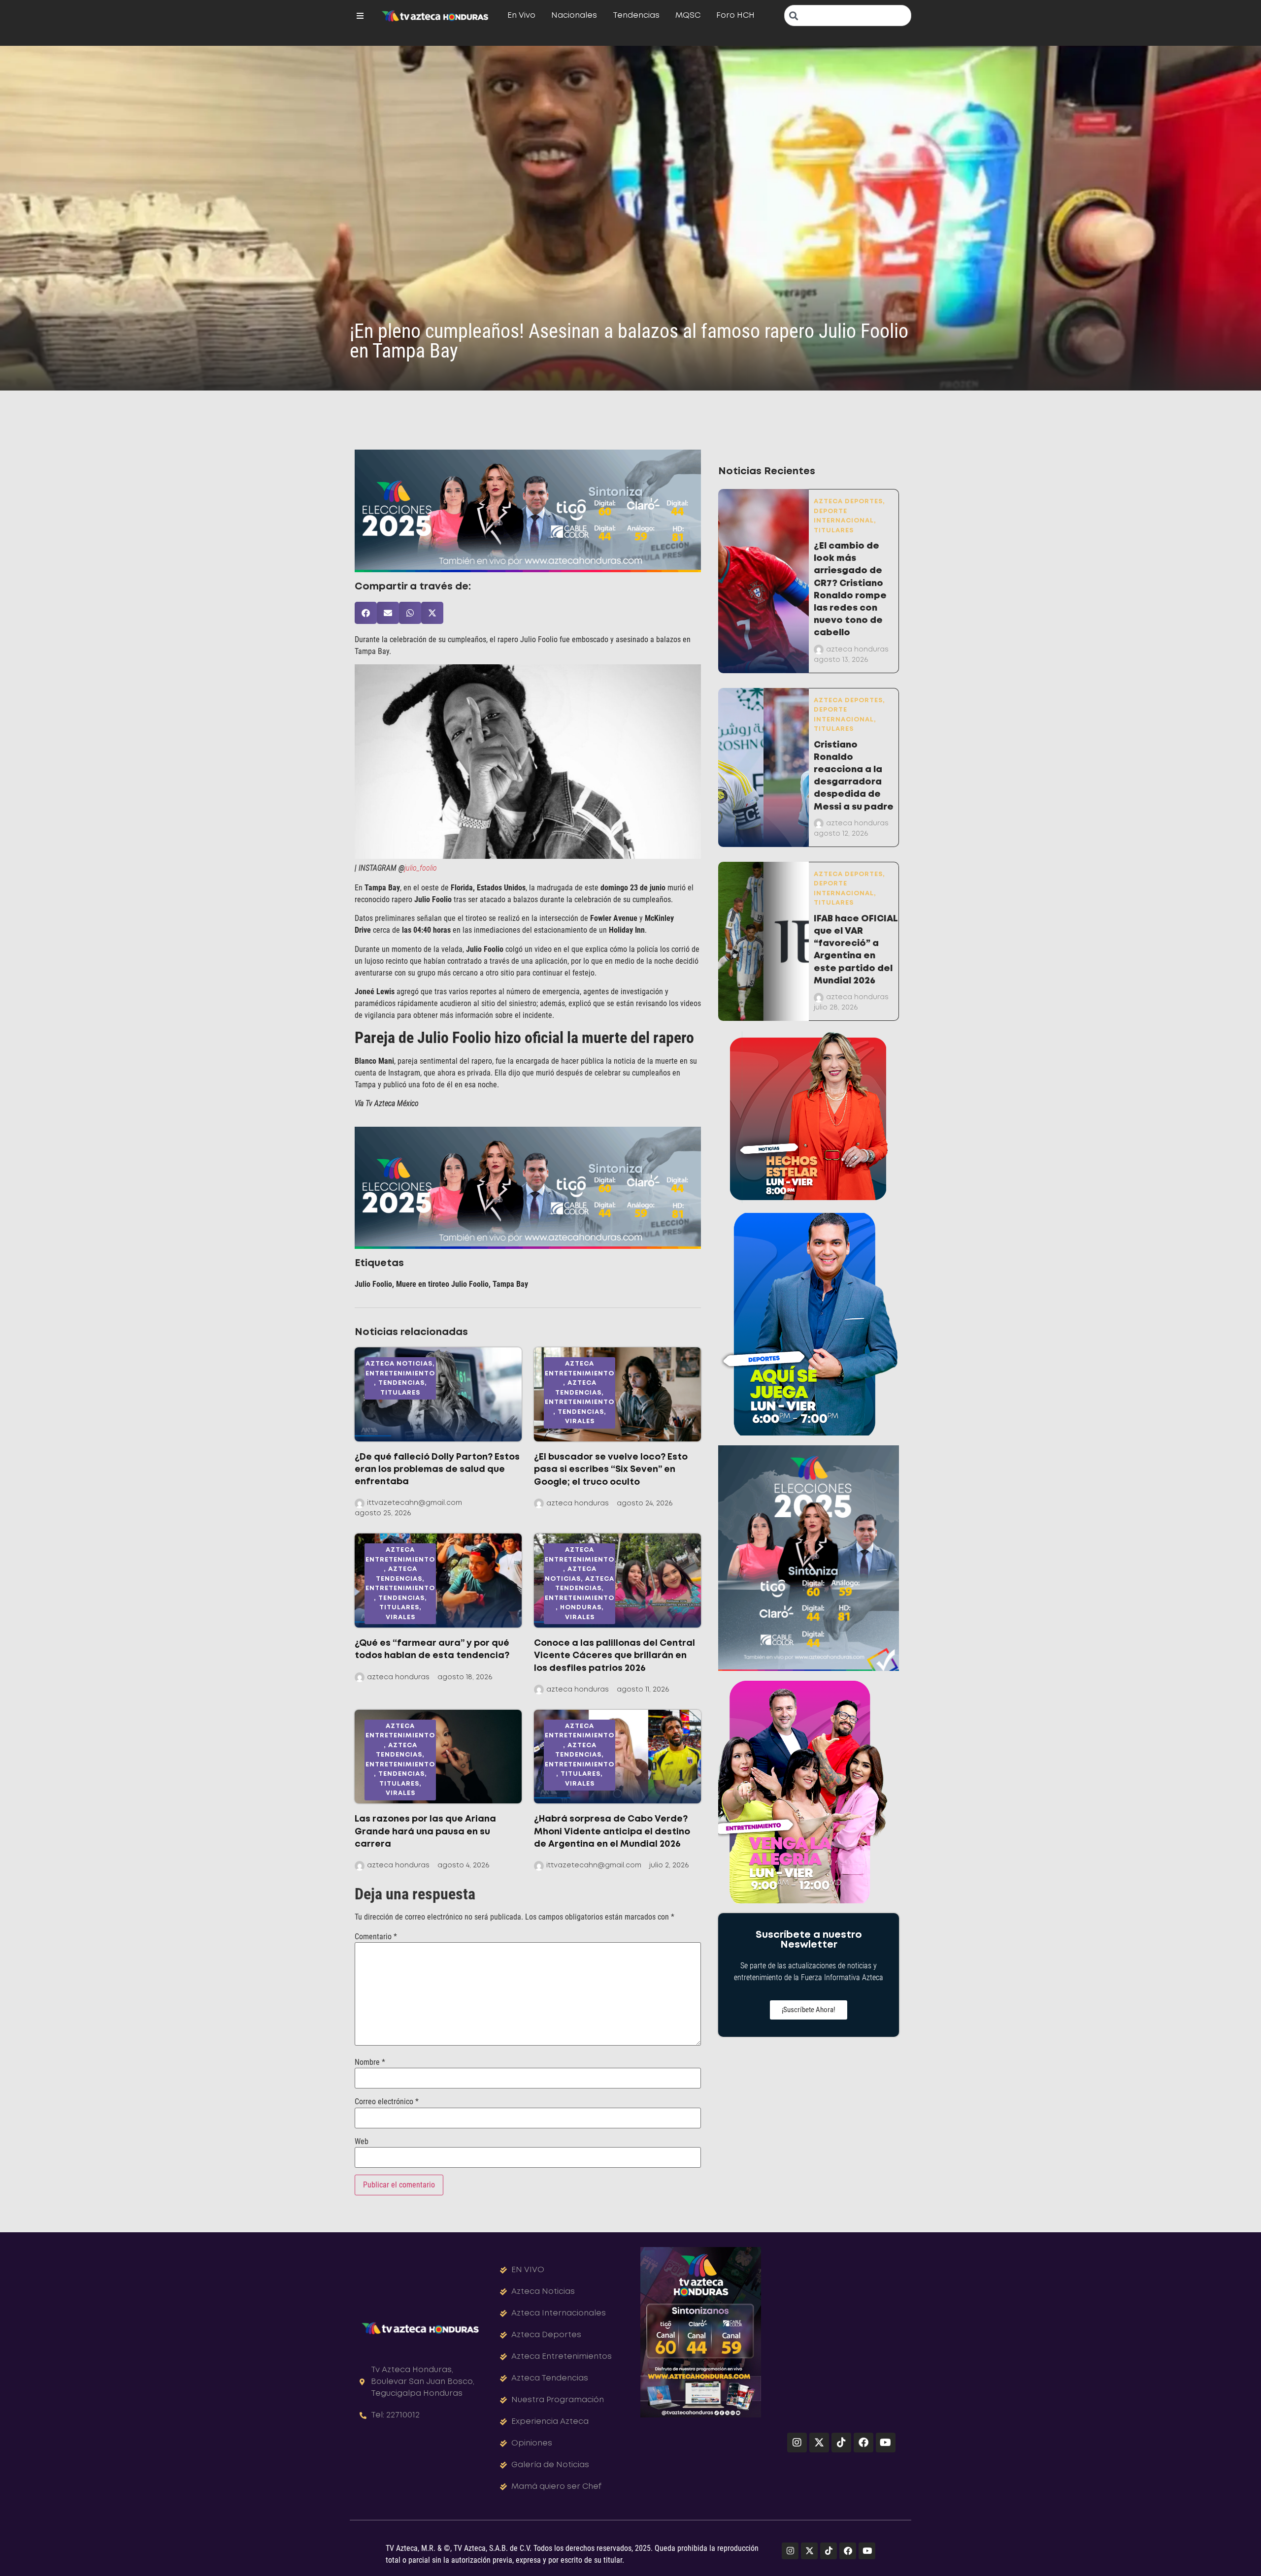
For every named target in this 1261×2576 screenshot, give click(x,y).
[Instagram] (797, 2443)
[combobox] (848, 16)
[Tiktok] (841, 2443)
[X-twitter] (819, 2443)
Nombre (370, 2062)
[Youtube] (886, 2443)
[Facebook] (863, 2443)
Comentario (376, 1937)
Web (362, 2142)
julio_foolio (421, 868)
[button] (366, 613)
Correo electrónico (387, 2102)
